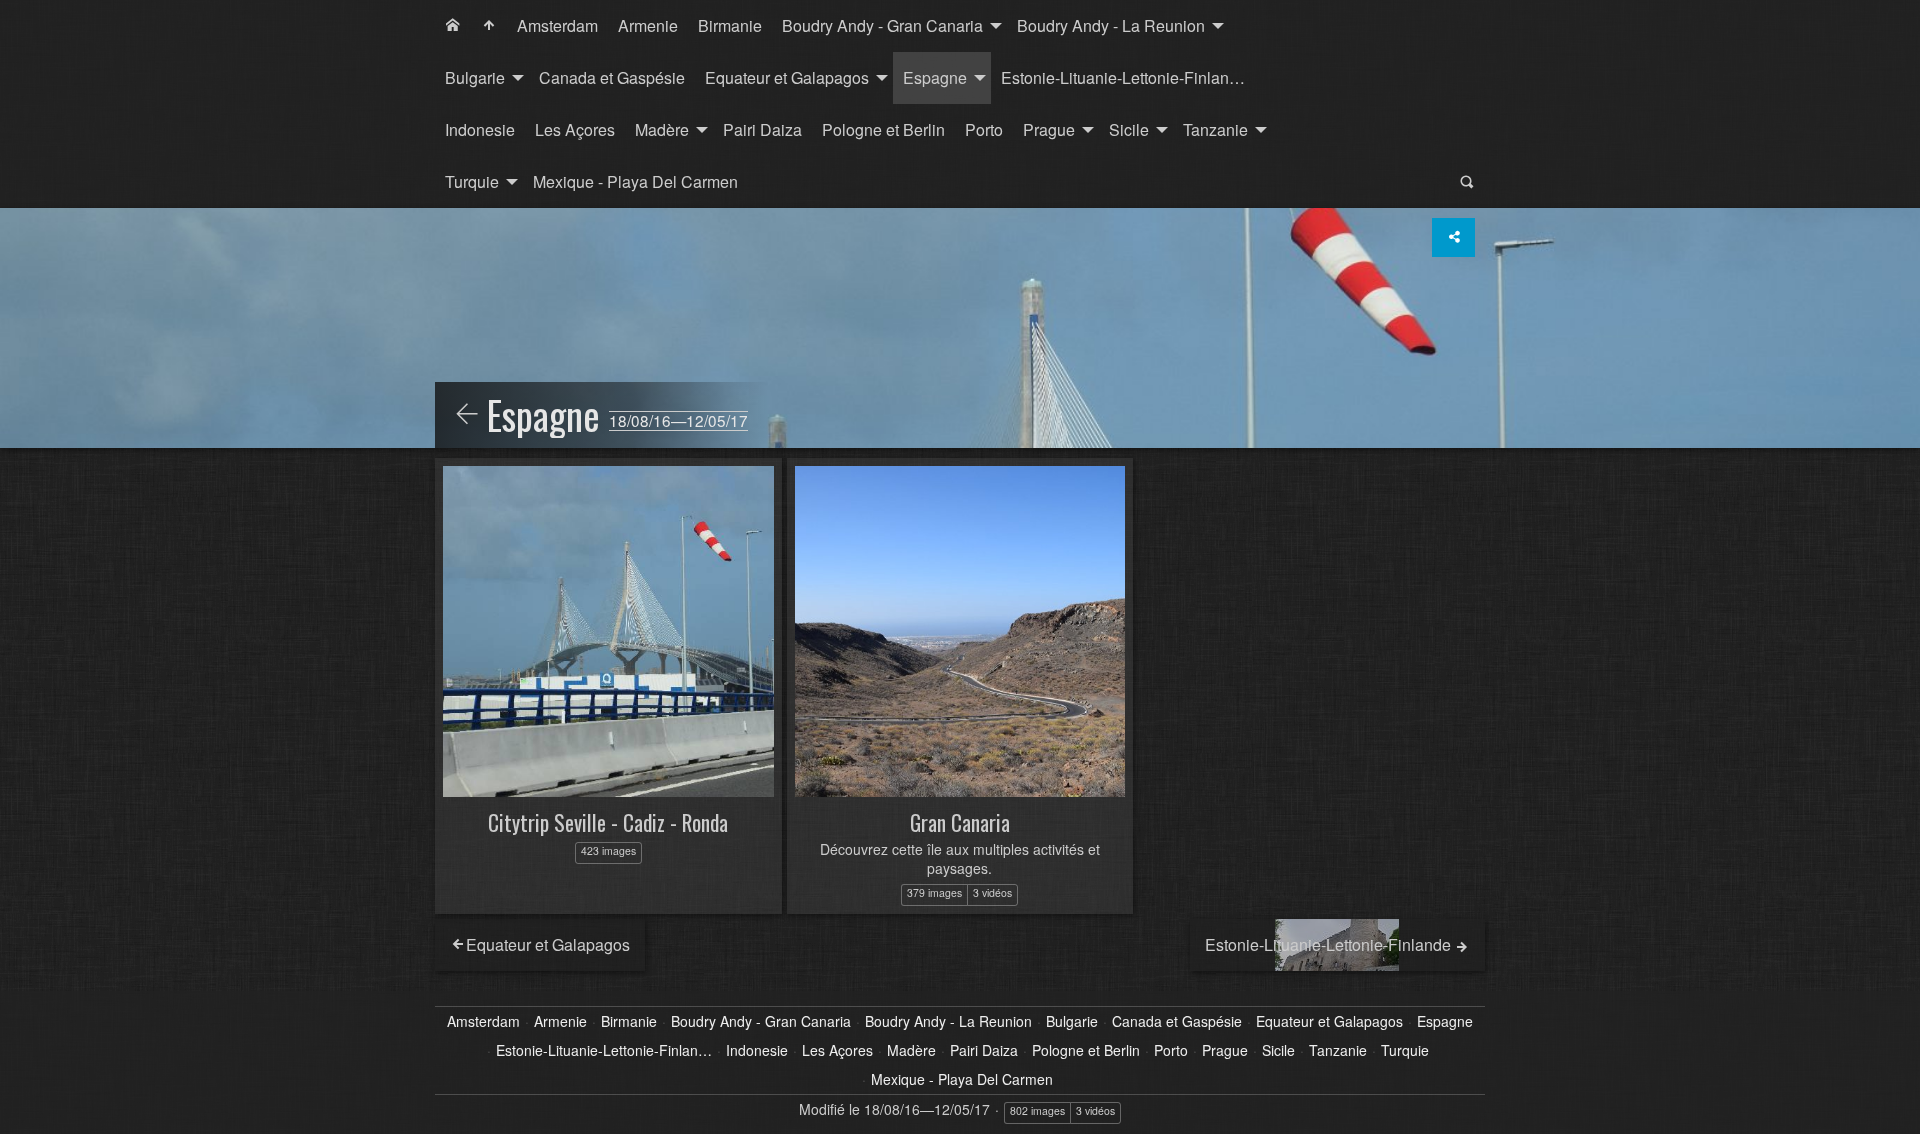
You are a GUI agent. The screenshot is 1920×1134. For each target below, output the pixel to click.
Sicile (1129, 129)
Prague (1049, 129)
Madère (662, 129)
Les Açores (575, 129)
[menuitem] (453, 26)
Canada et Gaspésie (612, 77)
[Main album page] (489, 26)
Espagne (935, 77)
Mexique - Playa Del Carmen (635, 181)
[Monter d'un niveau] (467, 415)
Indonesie (480, 129)
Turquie (472, 181)
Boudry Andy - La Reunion (1111, 25)
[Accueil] (453, 26)
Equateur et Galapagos (787, 77)
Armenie (648, 25)
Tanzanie (1215, 129)
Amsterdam (557, 25)
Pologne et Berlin (883, 129)
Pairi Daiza (762, 129)
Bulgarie (475, 77)
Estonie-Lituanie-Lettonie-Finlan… (1123, 77)
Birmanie (730, 25)
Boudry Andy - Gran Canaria (882, 25)
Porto (984, 129)
